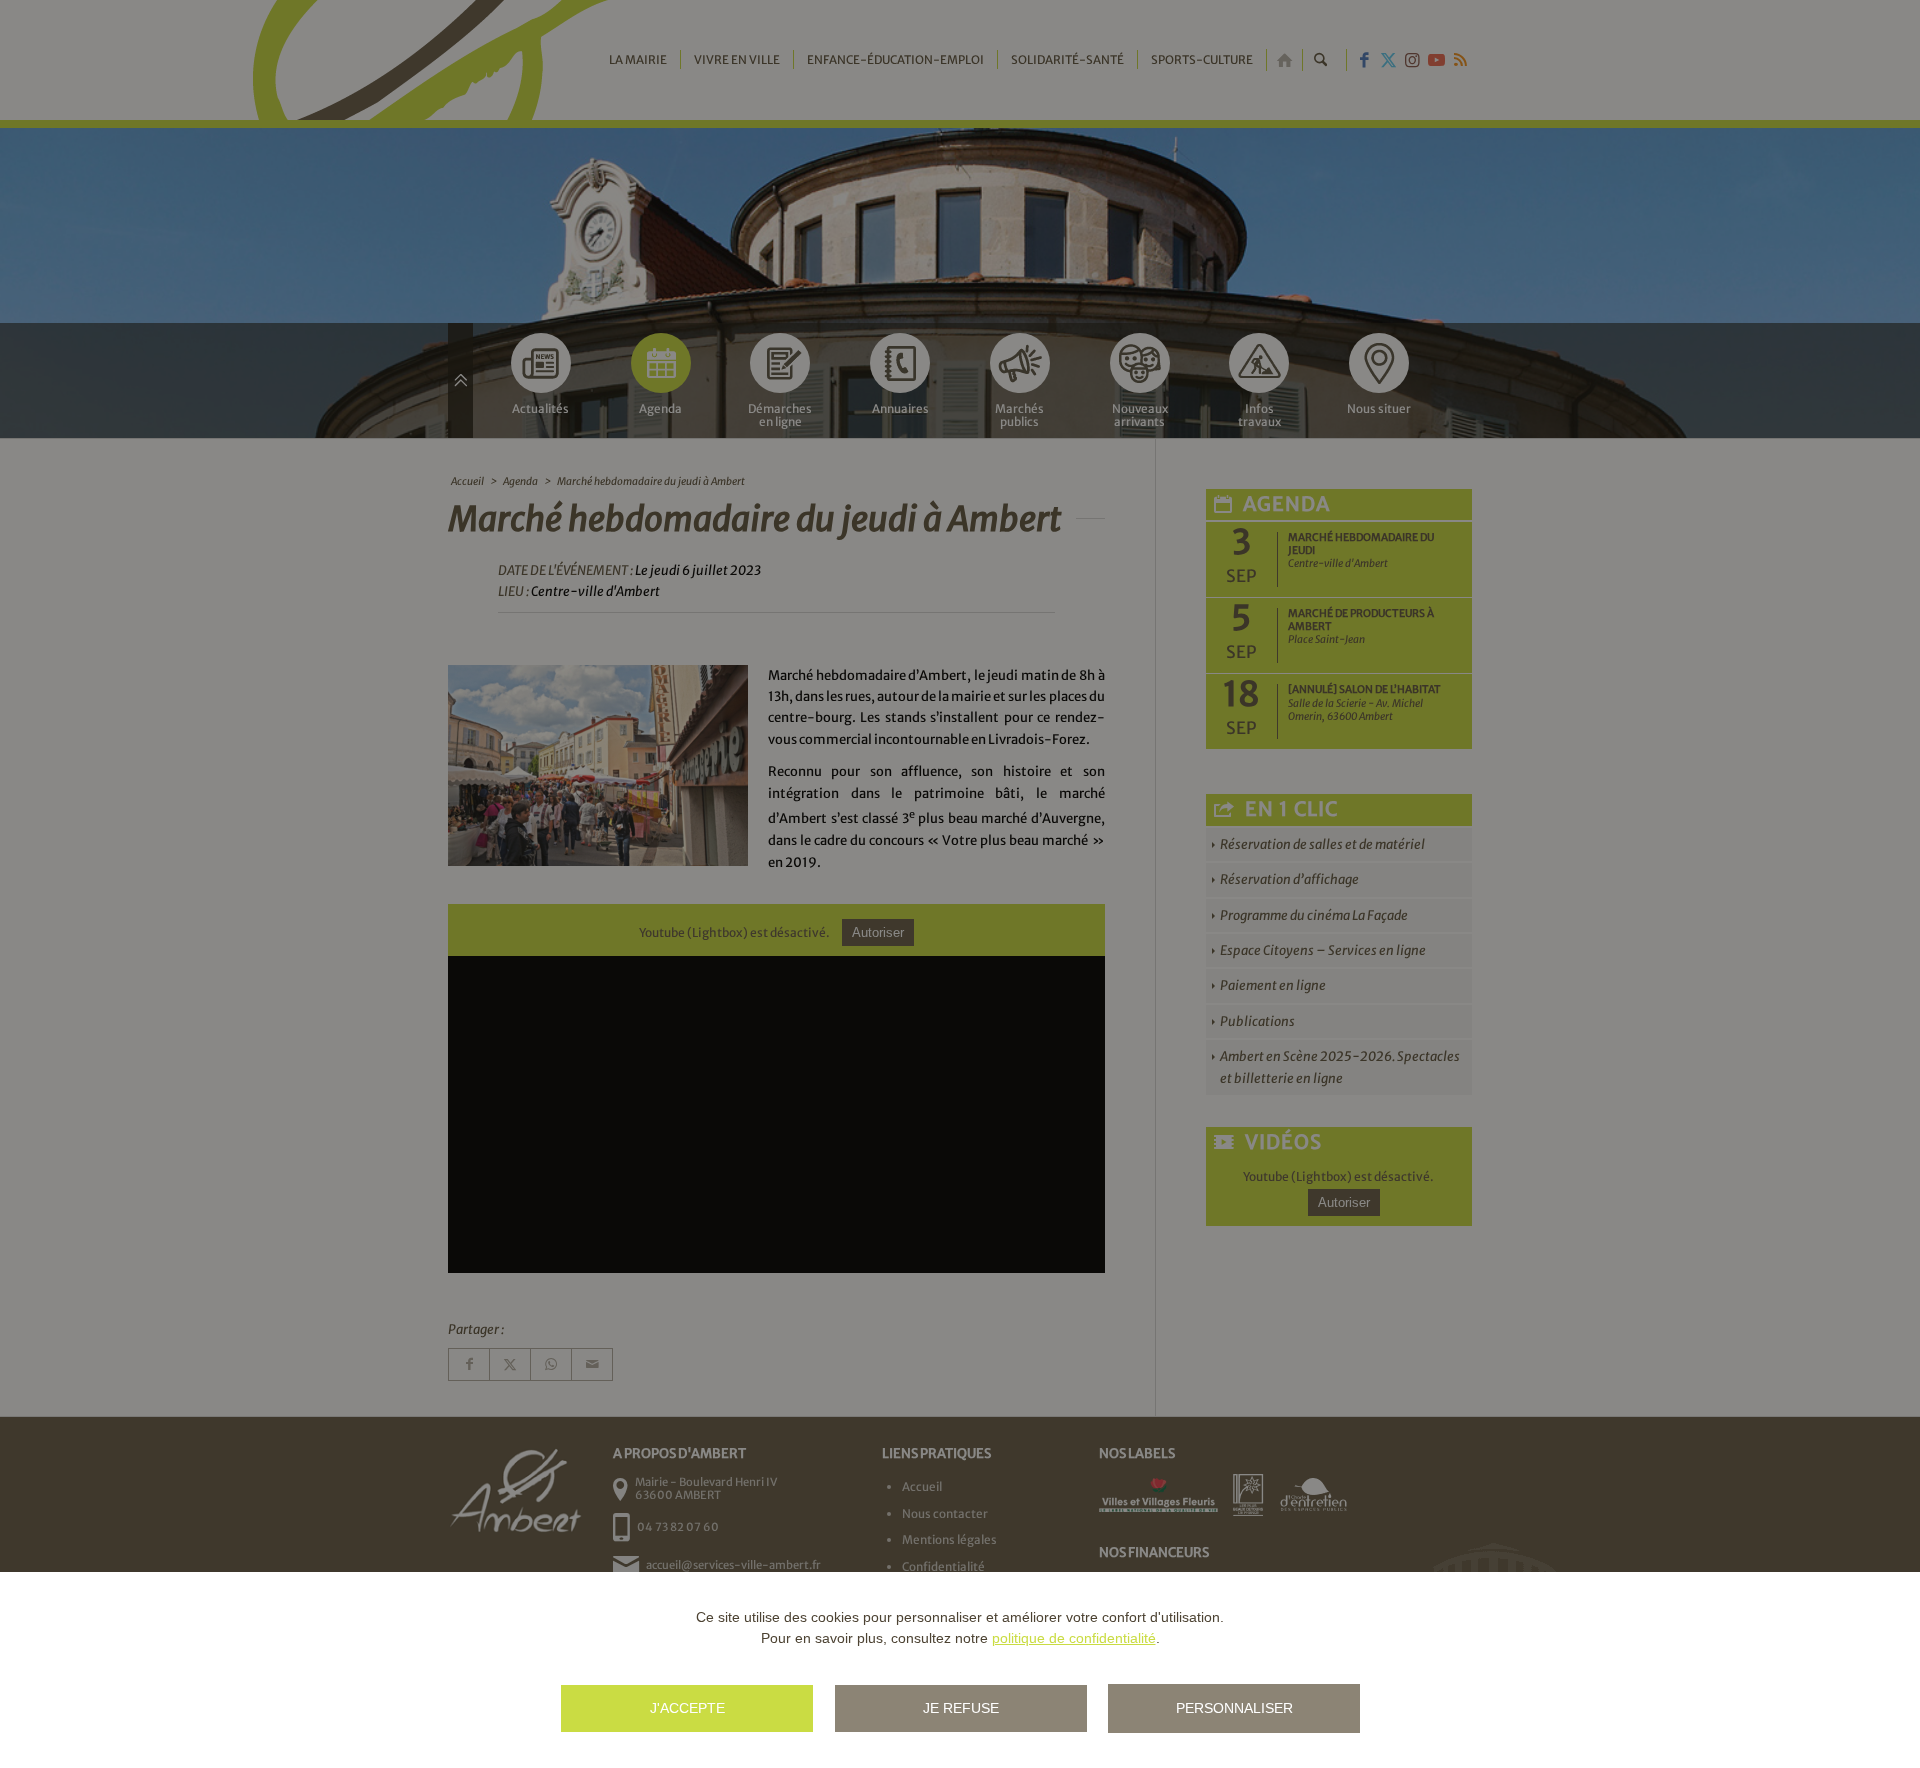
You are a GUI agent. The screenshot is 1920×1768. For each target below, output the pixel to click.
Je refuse (961, 1708)
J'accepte (687, 1708)
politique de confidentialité (1074, 1638)
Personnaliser (1234, 1708)
